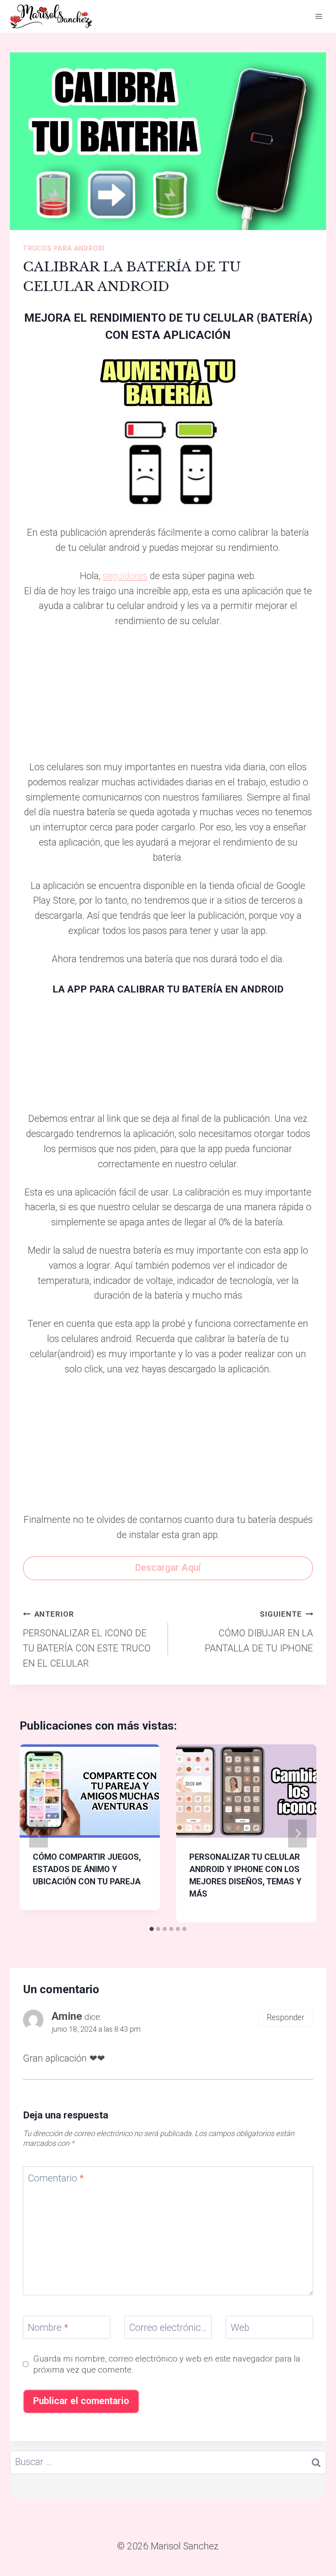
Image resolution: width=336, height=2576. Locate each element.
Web (240, 2328)
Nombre (48, 2328)
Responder (286, 2018)
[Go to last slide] (39, 1833)
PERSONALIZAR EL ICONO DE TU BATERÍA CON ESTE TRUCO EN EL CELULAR (87, 1639)
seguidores (125, 576)
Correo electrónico (168, 2328)
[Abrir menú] (319, 16)
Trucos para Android (64, 248)
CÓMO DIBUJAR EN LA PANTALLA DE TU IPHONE (259, 1632)
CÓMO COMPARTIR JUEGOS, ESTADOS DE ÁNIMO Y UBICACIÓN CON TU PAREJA (87, 1869)
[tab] (152, 1929)
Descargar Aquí (168, 1568)
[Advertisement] (168, 699)
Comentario (56, 2178)
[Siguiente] (297, 1833)
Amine (67, 2016)
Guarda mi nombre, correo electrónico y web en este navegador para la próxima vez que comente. (167, 2364)
